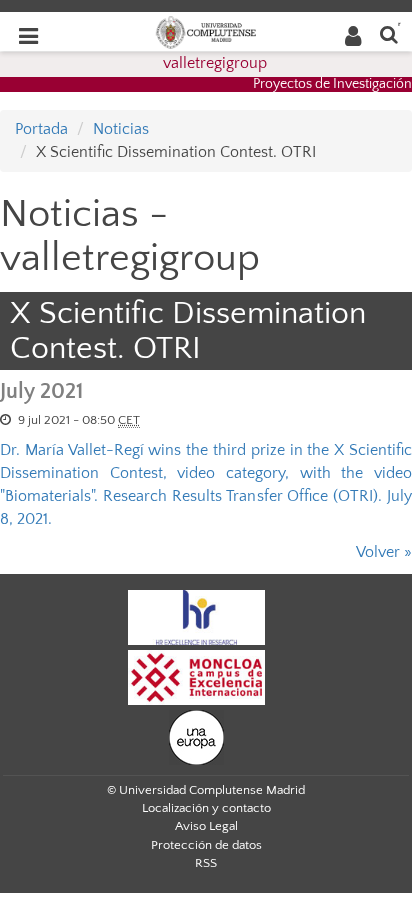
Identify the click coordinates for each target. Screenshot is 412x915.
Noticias (121, 129)
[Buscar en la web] (389, 33)
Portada (41, 129)
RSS (206, 863)
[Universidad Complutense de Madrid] (206, 31)
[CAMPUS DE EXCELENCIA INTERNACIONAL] (197, 676)
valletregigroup (215, 63)
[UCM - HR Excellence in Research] (197, 616)
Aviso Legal (206, 826)
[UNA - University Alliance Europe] (196, 736)
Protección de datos (206, 845)
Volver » (384, 552)
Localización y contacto (206, 808)
